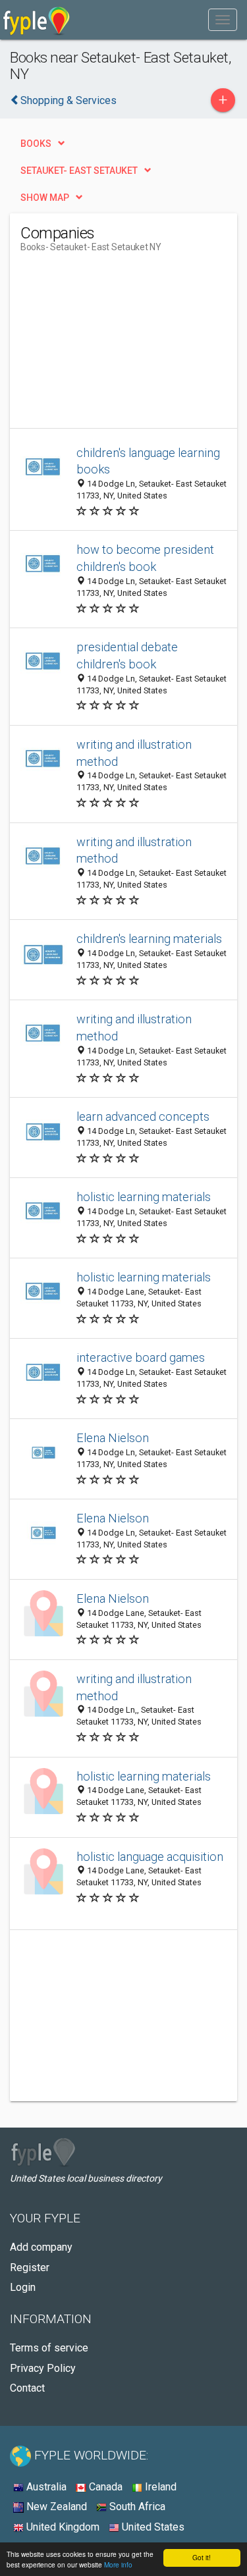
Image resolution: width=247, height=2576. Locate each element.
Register (30, 2267)
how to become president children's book (145, 558)
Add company (41, 2247)
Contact (27, 2388)
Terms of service (49, 2348)
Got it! (202, 2557)
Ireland (159, 2487)
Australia (45, 2487)
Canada (104, 2487)
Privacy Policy (43, 2368)
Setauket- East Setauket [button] (79, 171)
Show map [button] (45, 198)
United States (152, 2527)
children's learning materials (149, 939)
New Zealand (55, 2507)
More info (118, 2564)
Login (23, 2287)
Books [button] (36, 144)
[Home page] (37, 20)
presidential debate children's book (127, 656)
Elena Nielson (113, 1438)
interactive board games (141, 1357)
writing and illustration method (134, 753)
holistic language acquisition (150, 1857)
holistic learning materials (144, 1197)
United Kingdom (62, 2527)
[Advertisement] (119, 346)
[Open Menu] (223, 20)
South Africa (136, 2507)
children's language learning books (148, 461)
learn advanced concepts (143, 1116)
